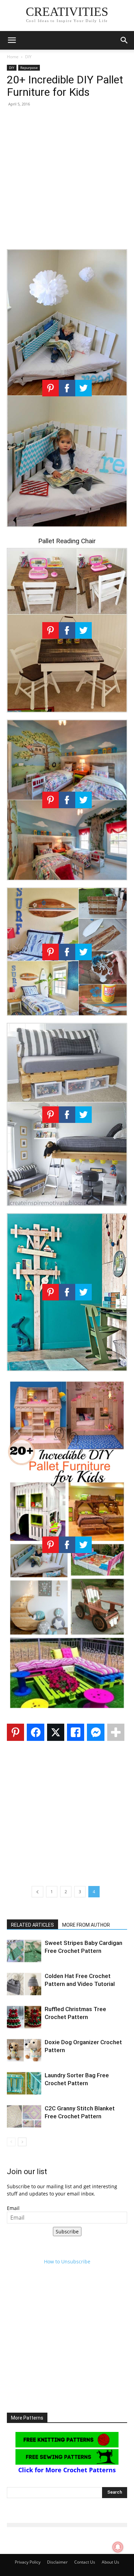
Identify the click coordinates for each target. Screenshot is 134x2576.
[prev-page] (11, 2142)
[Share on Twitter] (56, 1732)
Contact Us (85, 2562)
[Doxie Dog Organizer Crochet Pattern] (24, 2050)
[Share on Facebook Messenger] (96, 1732)
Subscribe (67, 2232)
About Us (110, 2562)
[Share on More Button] (116, 1732)
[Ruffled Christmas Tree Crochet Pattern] (24, 2017)
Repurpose (29, 68)
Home (13, 57)
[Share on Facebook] (35, 1732)
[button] (12, 40)
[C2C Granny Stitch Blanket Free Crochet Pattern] (24, 2116)
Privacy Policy (28, 2562)
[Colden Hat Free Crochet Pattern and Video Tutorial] (24, 1984)
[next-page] (22, 2142)
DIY (28, 57)
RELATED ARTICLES (32, 1925)
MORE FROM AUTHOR (86, 1925)
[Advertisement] (67, 180)
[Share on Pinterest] (15, 1732)
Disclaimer (57, 2562)
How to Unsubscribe (67, 2261)
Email (13, 2208)
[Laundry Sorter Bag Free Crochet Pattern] (24, 2083)
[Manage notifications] (118, 2547)
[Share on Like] (76, 1732)
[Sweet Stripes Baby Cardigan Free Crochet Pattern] (24, 1951)
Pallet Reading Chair (67, 541)
